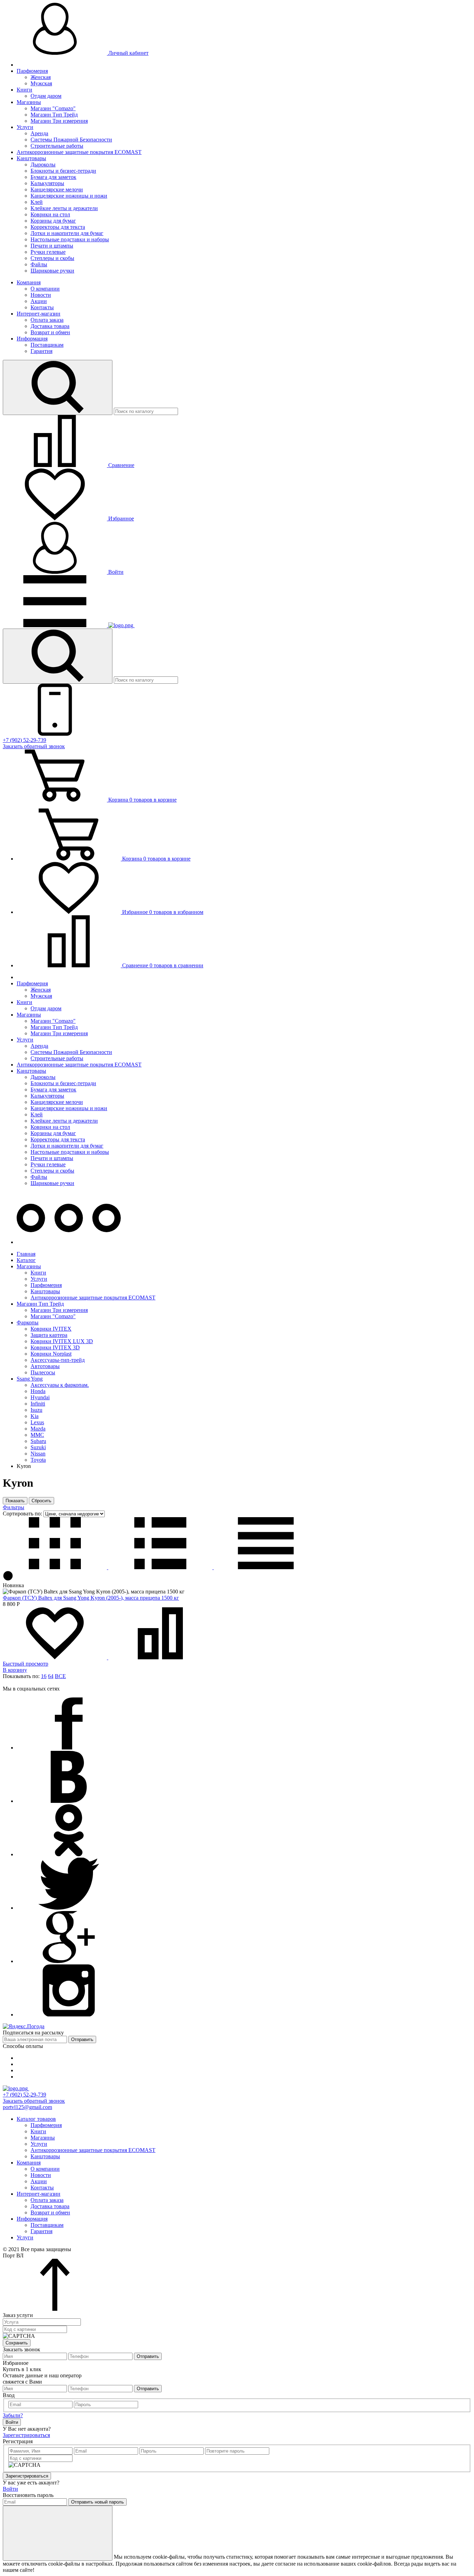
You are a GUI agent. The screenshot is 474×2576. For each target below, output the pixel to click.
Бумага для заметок (53, 177)
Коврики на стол (50, 214)
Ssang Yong (30, 1379)
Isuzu (36, 1410)
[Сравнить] (160, 1657)
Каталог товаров (36, 2119)
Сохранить (17, 2343)
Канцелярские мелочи (57, 189)
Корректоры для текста (58, 227)
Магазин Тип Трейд (54, 115)
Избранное (120, 518)
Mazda (38, 1429)
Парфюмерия (32, 71)
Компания (29, 282)
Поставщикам (47, 345)
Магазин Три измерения (59, 121)
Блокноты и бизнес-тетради (63, 171)
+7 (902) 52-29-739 (24, 740)
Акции (39, 301)
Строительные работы (57, 146)
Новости (41, 295)
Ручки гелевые (48, 252)
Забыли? (13, 2415)
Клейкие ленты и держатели (64, 208)
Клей (37, 202)
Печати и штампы (52, 246)
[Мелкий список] (266, 1567)
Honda (38, 1391)
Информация (32, 339)
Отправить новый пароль (98, 2502)
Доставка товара (50, 326)
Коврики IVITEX (51, 1329)
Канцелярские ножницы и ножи (69, 196)
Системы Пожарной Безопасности (71, 140)
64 (51, 1676)
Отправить (82, 2039)
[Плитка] (56, 1567)
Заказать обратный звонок (34, 746)
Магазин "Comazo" (53, 108)
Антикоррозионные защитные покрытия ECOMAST (79, 152)
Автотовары (45, 1366)
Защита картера (49, 1335)
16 (44, 1676)
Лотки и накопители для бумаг (67, 233)
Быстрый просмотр (26, 1664)
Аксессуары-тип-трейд (58, 1360)
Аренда (39, 133)
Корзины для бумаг (53, 221)
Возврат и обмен (50, 332)
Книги (24, 90)
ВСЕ (60, 1676)
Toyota (38, 1460)
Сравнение (121, 465)
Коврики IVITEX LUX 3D (62, 1341)
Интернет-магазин (39, 314)
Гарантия (41, 351)
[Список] (161, 1567)
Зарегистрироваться (26, 2435)
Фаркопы (28, 1322)
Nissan (38, 1454)
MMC (37, 1435)
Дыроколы (43, 165)
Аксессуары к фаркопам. (60, 1385)
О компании (45, 289)
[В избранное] (56, 1657)
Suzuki (38, 1447)
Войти (115, 572)
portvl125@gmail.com (27, 2107)
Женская (41, 77)
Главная (26, 1254)
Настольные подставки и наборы (70, 239)
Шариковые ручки (52, 271)
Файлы (39, 264)
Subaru (38, 1441)
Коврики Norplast (51, 1354)
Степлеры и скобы (52, 258)
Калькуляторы (47, 183)
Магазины (29, 102)
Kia (35, 1416)
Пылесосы (43, 1372)
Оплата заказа (47, 320)
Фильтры (14, 1507)
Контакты (42, 307)
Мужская (41, 83)
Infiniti (38, 1404)
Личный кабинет (128, 53)
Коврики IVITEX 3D (55, 1347)
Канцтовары (31, 158)
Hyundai (40, 1397)
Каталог (26, 1260)
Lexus (37, 1422)
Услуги (25, 127)
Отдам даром (46, 96)
